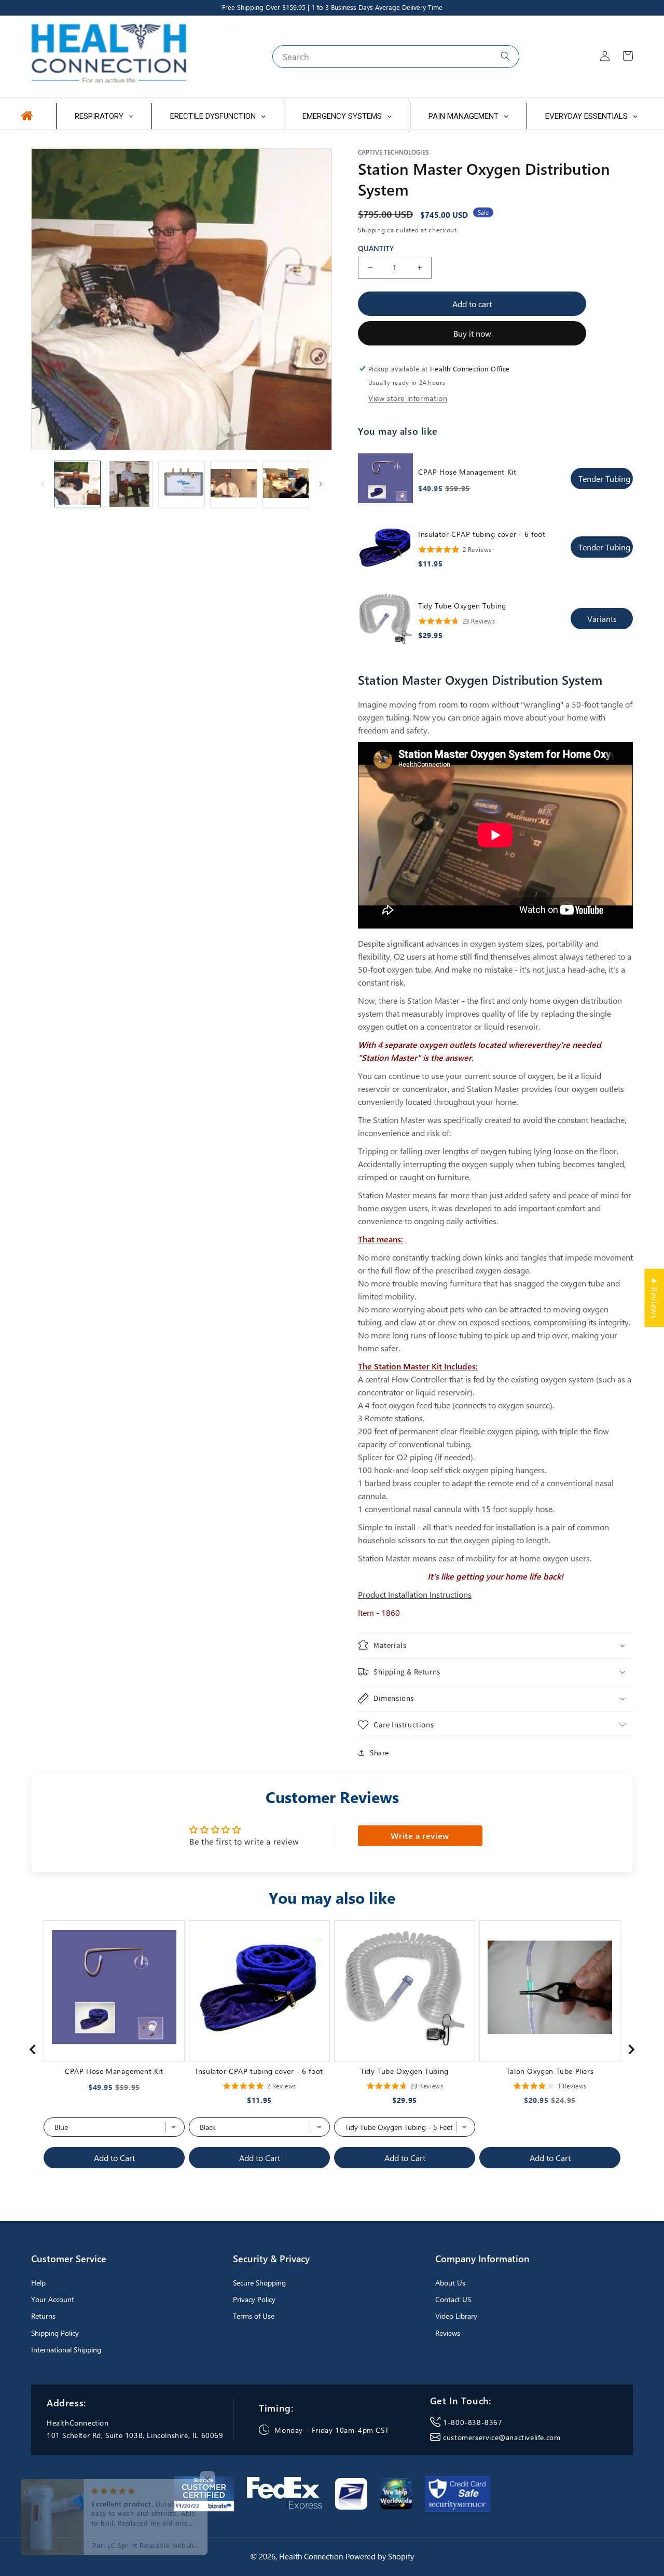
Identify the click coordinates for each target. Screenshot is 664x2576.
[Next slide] (631, 2049)
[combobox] (396, 57)
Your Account (53, 2299)
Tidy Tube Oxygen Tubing (462, 606)
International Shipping (66, 2350)
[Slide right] (321, 484)
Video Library (456, 2316)
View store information (408, 398)
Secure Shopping (259, 2283)
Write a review (420, 1836)
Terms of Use (254, 2316)
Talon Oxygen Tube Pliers (550, 2071)
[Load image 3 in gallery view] (182, 484)
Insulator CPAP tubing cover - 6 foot (482, 534)
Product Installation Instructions (415, 1594)
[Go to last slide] (33, 2049)
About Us (450, 2283)
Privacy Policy (254, 2299)
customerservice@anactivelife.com (502, 2437)
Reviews (448, 2333)
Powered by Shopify (380, 2556)
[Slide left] (43, 484)
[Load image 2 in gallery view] (129, 484)
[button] (495, 1645)
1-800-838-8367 (473, 2422)
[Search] (505, 56)
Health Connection (311, 2556)
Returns (43, 2316)
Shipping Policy (55, 2333)
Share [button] (379, 1753)
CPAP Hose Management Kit (467, 472)
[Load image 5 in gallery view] (286, 484)
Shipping (372, 230)
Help (38, 2283)
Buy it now (472, 333)
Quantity (376, 248)
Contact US (453, 2299)
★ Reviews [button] (654, 1298)
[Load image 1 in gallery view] (77, 484)
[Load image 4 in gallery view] (233, 484)
